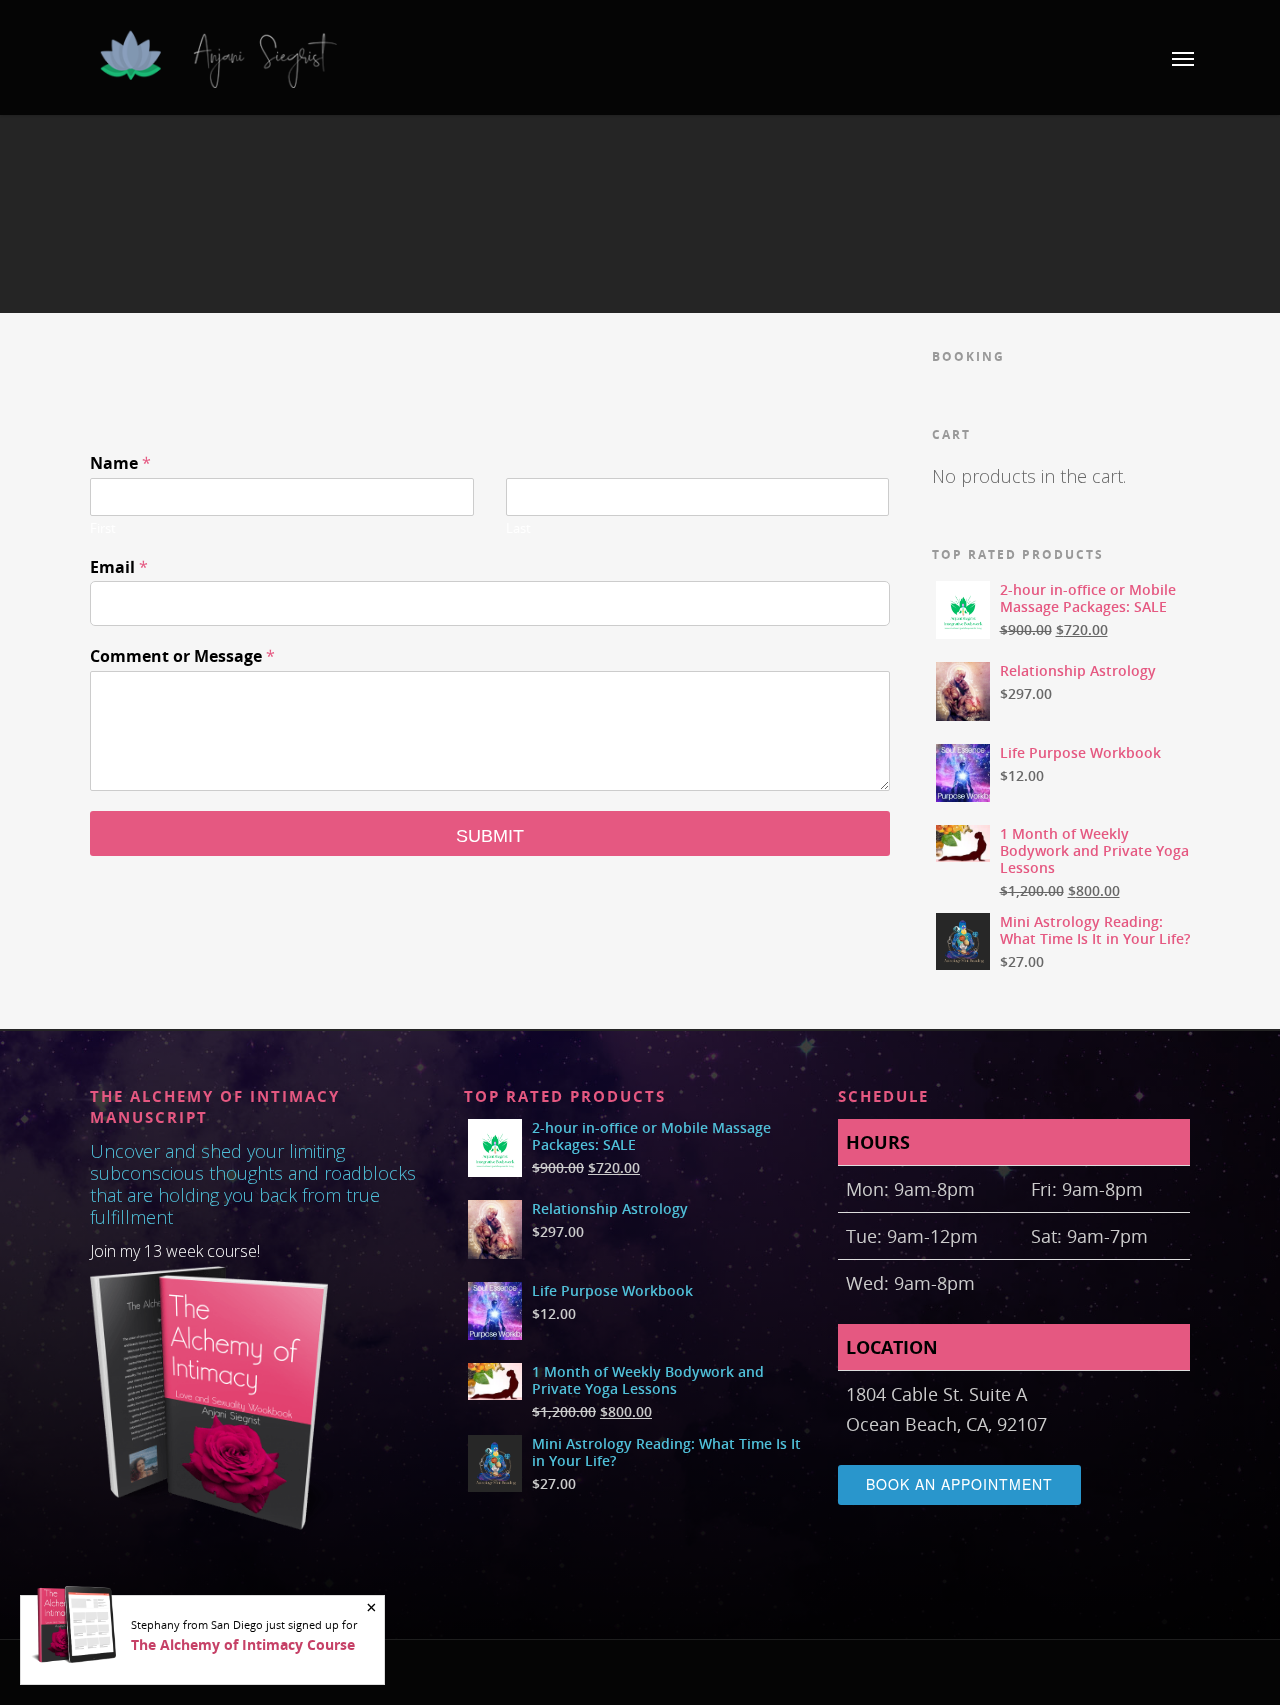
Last (518, 528)
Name (120, 463)
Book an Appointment (959, 1484)
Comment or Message (182, 656)
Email (119, 567)
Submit (490, 836)
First (103, 528)
